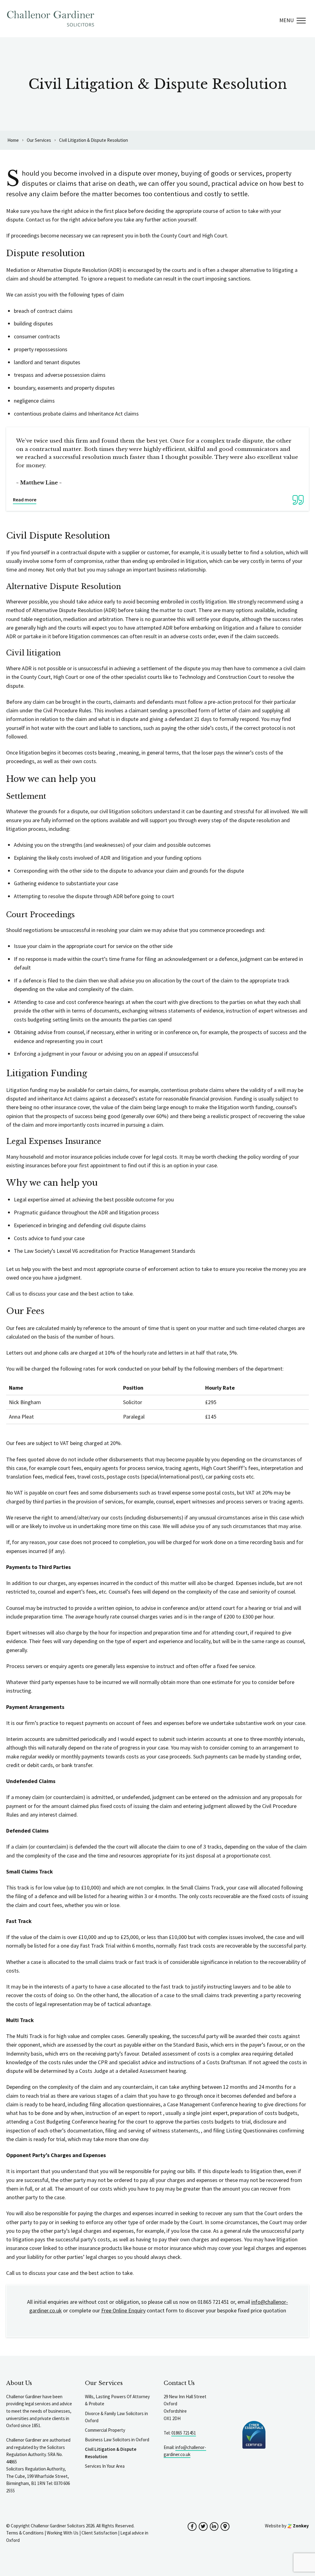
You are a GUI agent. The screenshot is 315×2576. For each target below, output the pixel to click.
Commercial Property (105, 2430)
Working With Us (63, 2533)
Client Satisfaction (99, 2533)
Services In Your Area (105, 2466)
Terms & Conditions (25, 2533)
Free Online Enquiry (123, 2310)
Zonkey (300, 2526)
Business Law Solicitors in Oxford (117, 2440)
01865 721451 (184, 2433)
